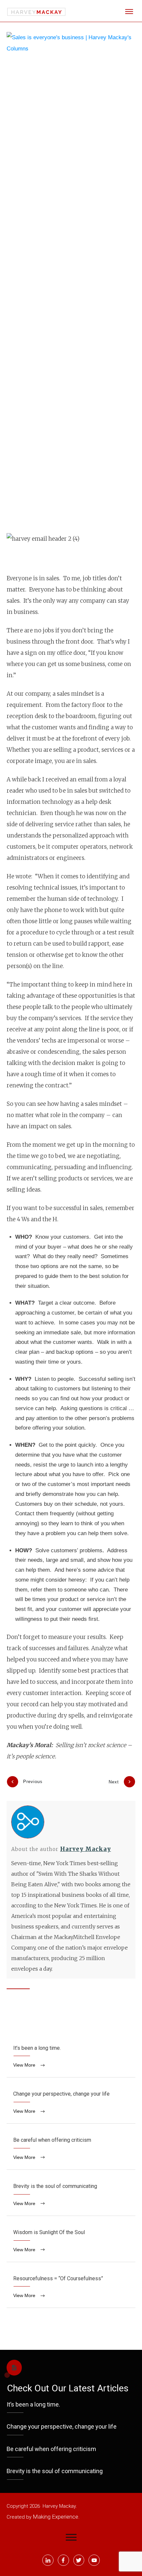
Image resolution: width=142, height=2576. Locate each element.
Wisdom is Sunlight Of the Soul (71, 2242)
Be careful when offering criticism (71, 2150)
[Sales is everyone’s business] (71, 279)
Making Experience (55, 2517)
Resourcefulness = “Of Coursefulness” (71, 2288)
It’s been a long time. (71, 2058)
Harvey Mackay (86, 1849)
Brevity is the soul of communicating (71, 2196)
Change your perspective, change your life (71, 2104)
